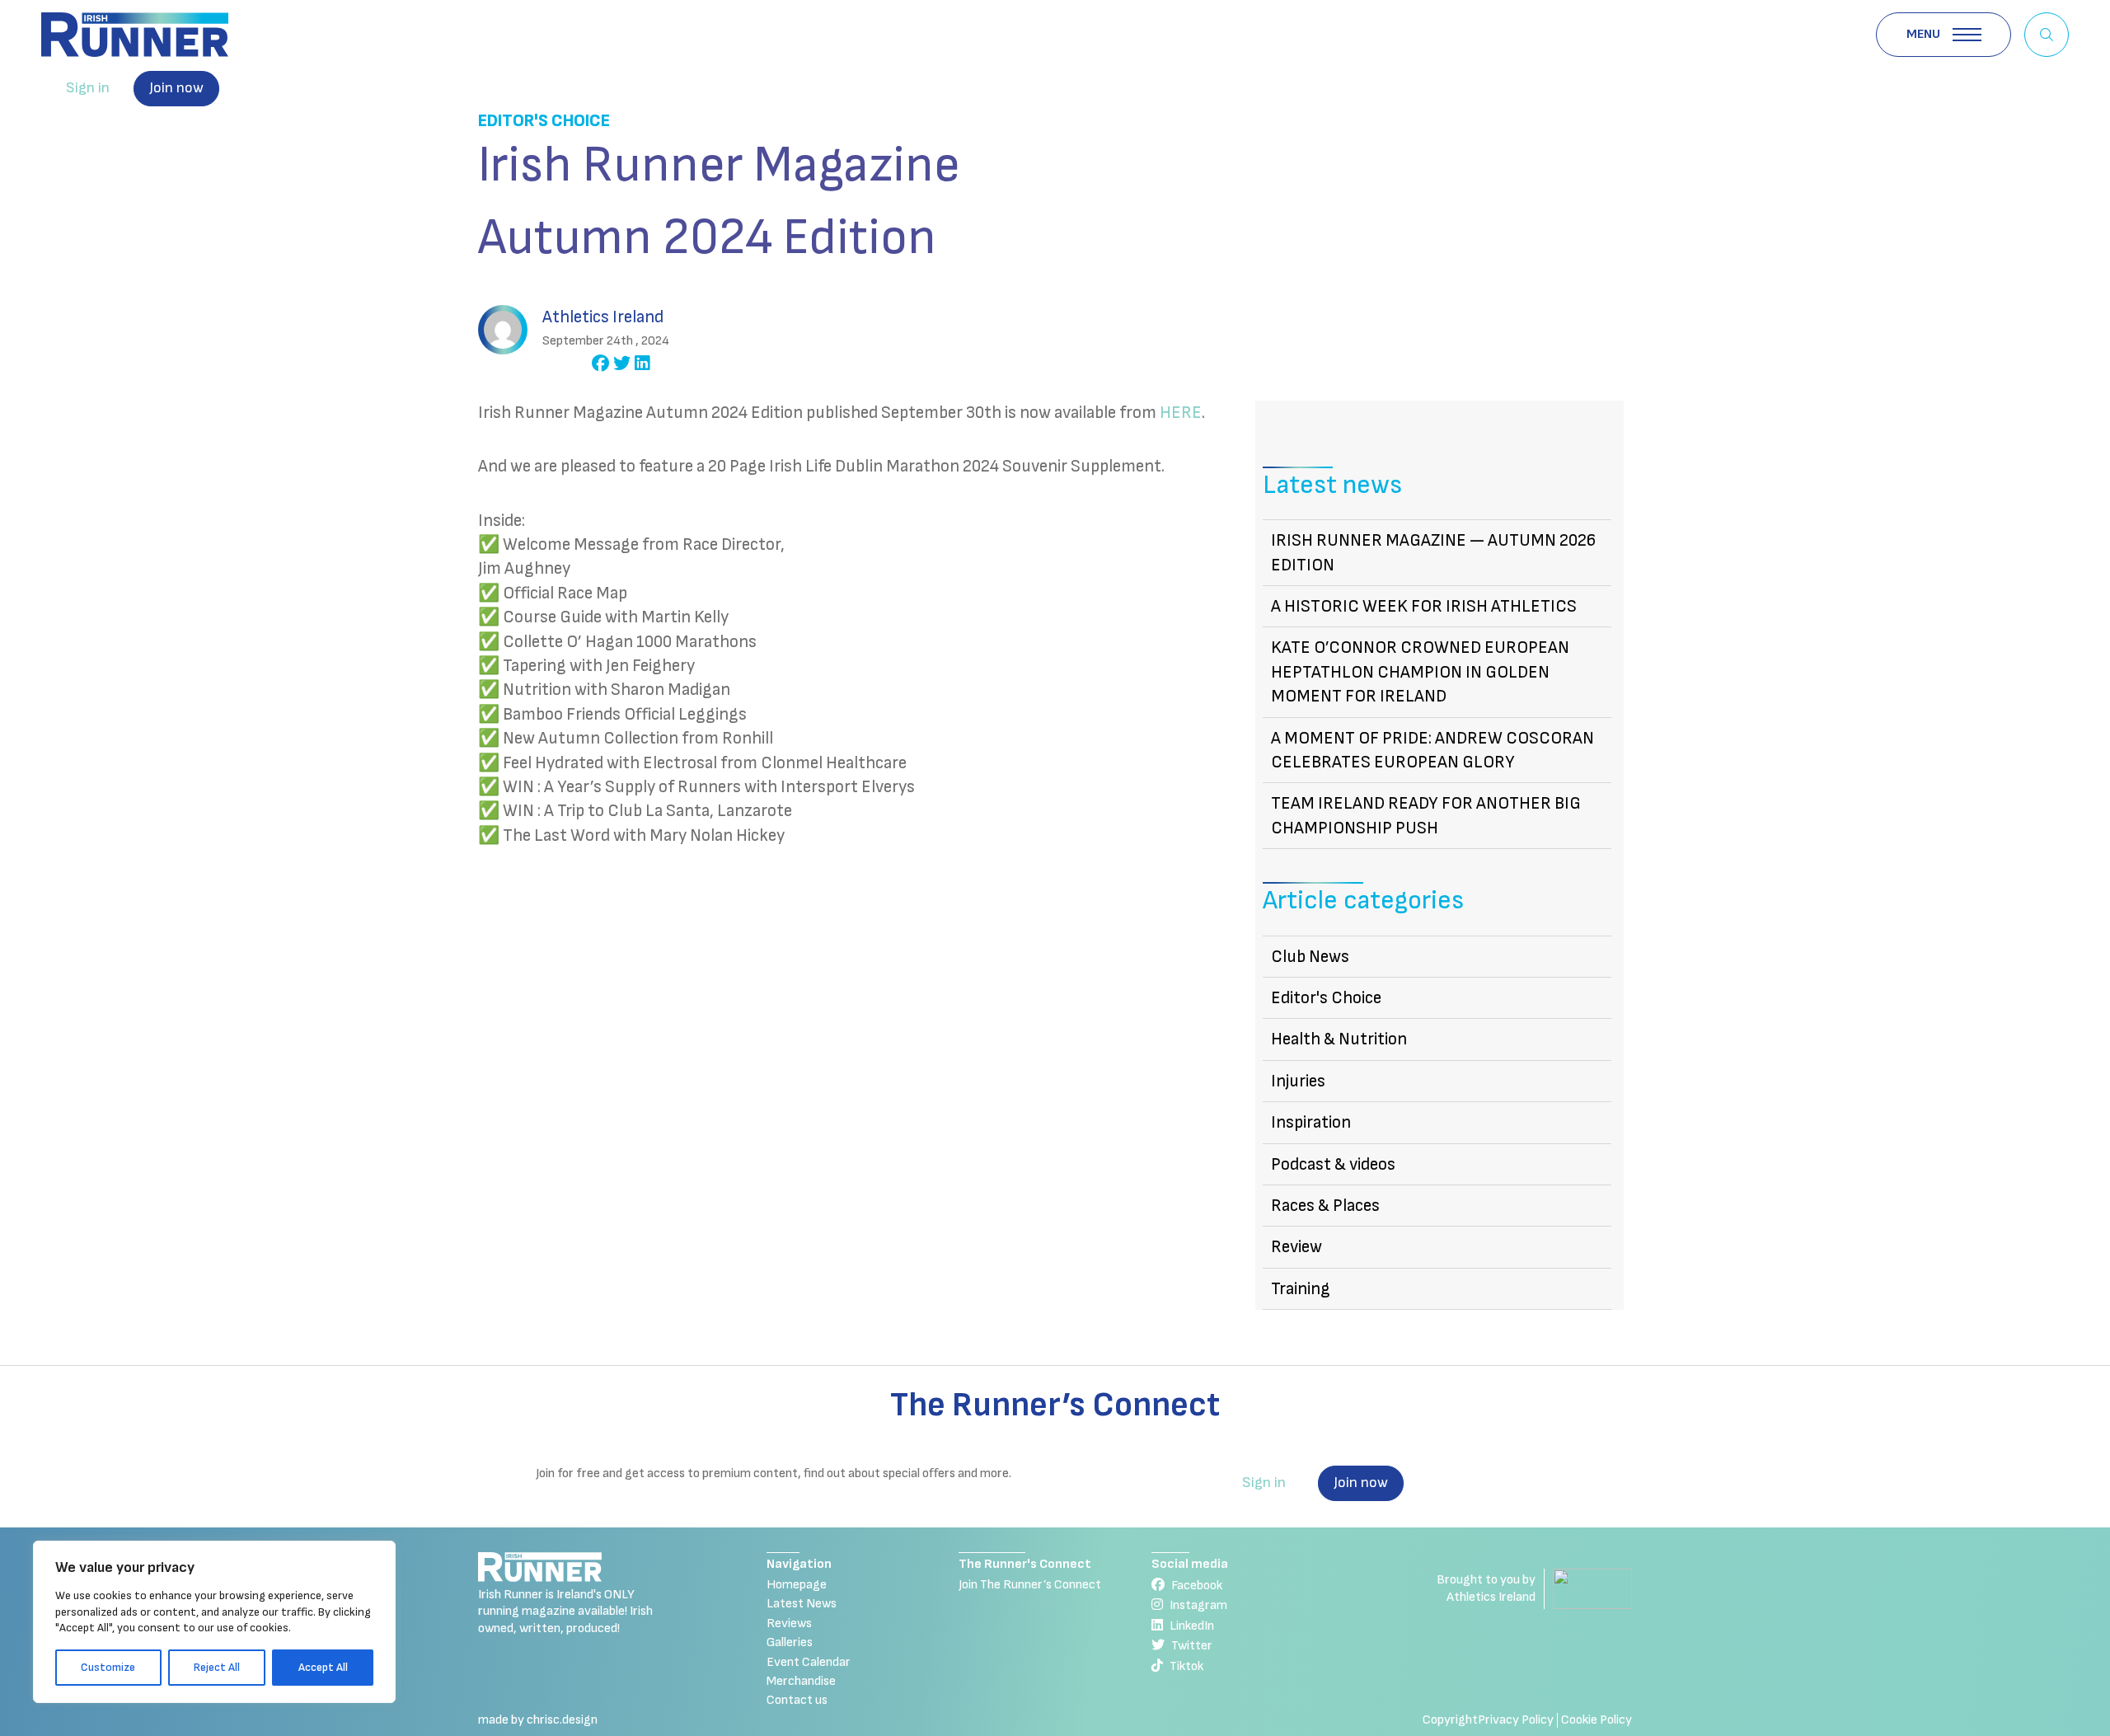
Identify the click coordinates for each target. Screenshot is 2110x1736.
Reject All (217, 1667)
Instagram (1198, 1605)
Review (1296, 1247)
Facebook (1197, 1586)
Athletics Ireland (603, 317)
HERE (1181, 413)
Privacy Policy (1516, 1720)
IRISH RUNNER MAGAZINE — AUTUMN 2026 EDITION (1433, 552)
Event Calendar (809, 1662)
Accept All (323, 1667)
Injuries (1298, 1081)
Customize (108, 1667)
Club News (1310, 957)
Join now (176, 88)
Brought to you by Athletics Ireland (1486, 1588)
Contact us (797, 1700)
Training (1301, 1289)
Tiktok (1186, 1666)
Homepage (797, 1585)
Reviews (789, 1623)
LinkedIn (1192, 1626)
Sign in (88, 88)
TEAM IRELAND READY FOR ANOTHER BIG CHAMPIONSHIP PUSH (1426, 815)
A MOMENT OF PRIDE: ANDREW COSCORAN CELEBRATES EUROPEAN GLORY (1432, 750)
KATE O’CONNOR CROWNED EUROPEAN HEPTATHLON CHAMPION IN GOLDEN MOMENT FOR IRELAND (1420, 672)
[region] (214, 1622)
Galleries (790, 1642)
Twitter (1192, 1646)
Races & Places (1325, 1206)
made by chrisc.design (538, 1720)
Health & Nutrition (1339, 1039)
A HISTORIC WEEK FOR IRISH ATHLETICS (1424, 606)
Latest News (802, 1604)
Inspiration (1311, 1122)
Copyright (1450, 1720)
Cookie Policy (1597, 1720)
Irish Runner (135, 35)
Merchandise (801, 1681)
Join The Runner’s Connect (1030, 1585)
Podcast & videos (1333, 1164)
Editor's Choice (544, 121)
